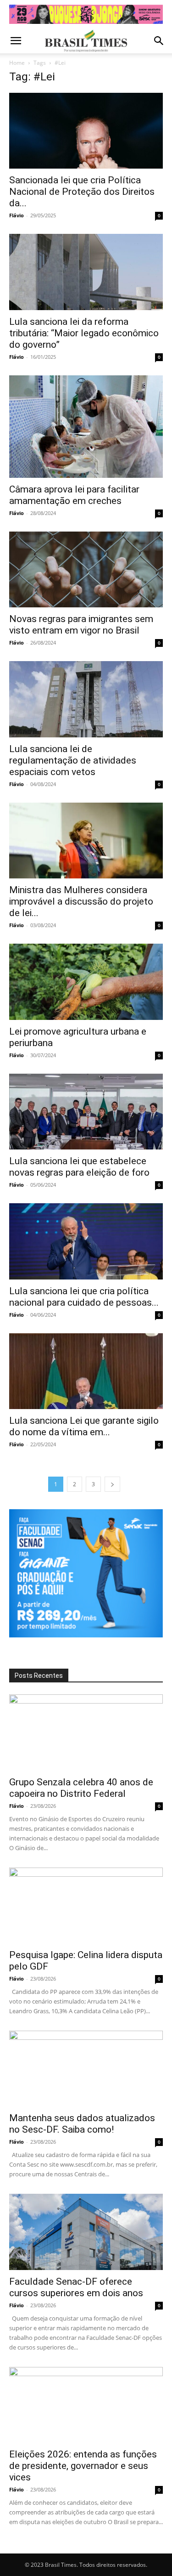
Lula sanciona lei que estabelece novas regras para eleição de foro (79, 1167)
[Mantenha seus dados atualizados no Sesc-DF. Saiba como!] (86, 2069)
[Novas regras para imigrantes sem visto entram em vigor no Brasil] (86, 569)
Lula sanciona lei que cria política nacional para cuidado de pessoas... (84, 1297)
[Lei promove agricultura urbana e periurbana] (86, 982)
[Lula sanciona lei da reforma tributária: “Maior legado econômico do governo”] (86, 272)
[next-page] (112, 1484)
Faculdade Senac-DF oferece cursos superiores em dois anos (76, 2287)
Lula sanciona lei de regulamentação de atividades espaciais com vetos (73, 760)
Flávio (17, 215)
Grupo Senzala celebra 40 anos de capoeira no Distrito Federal (81, 1788)
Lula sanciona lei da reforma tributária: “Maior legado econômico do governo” (84, 333)
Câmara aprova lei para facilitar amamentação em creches (74, 495)
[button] (16, 41)
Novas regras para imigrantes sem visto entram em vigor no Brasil (81, 625)
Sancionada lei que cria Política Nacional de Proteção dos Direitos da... (82, 192)
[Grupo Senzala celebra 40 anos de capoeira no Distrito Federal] (86, 1732)
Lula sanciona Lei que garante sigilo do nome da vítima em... (84, 1426)
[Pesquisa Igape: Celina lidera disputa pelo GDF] (86, 1905)
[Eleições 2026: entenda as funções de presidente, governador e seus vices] (86, 2405)
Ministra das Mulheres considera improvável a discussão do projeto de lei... (81, 901)
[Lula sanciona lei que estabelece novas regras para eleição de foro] (86, 1112)
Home (17, 63)
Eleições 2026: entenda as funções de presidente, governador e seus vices (83, 2466)
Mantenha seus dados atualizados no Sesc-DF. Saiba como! (82, 2124)
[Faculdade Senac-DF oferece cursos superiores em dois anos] (86, 2232)
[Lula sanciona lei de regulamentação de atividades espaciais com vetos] (86, 699)
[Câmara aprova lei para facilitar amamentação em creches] (86, 427)
